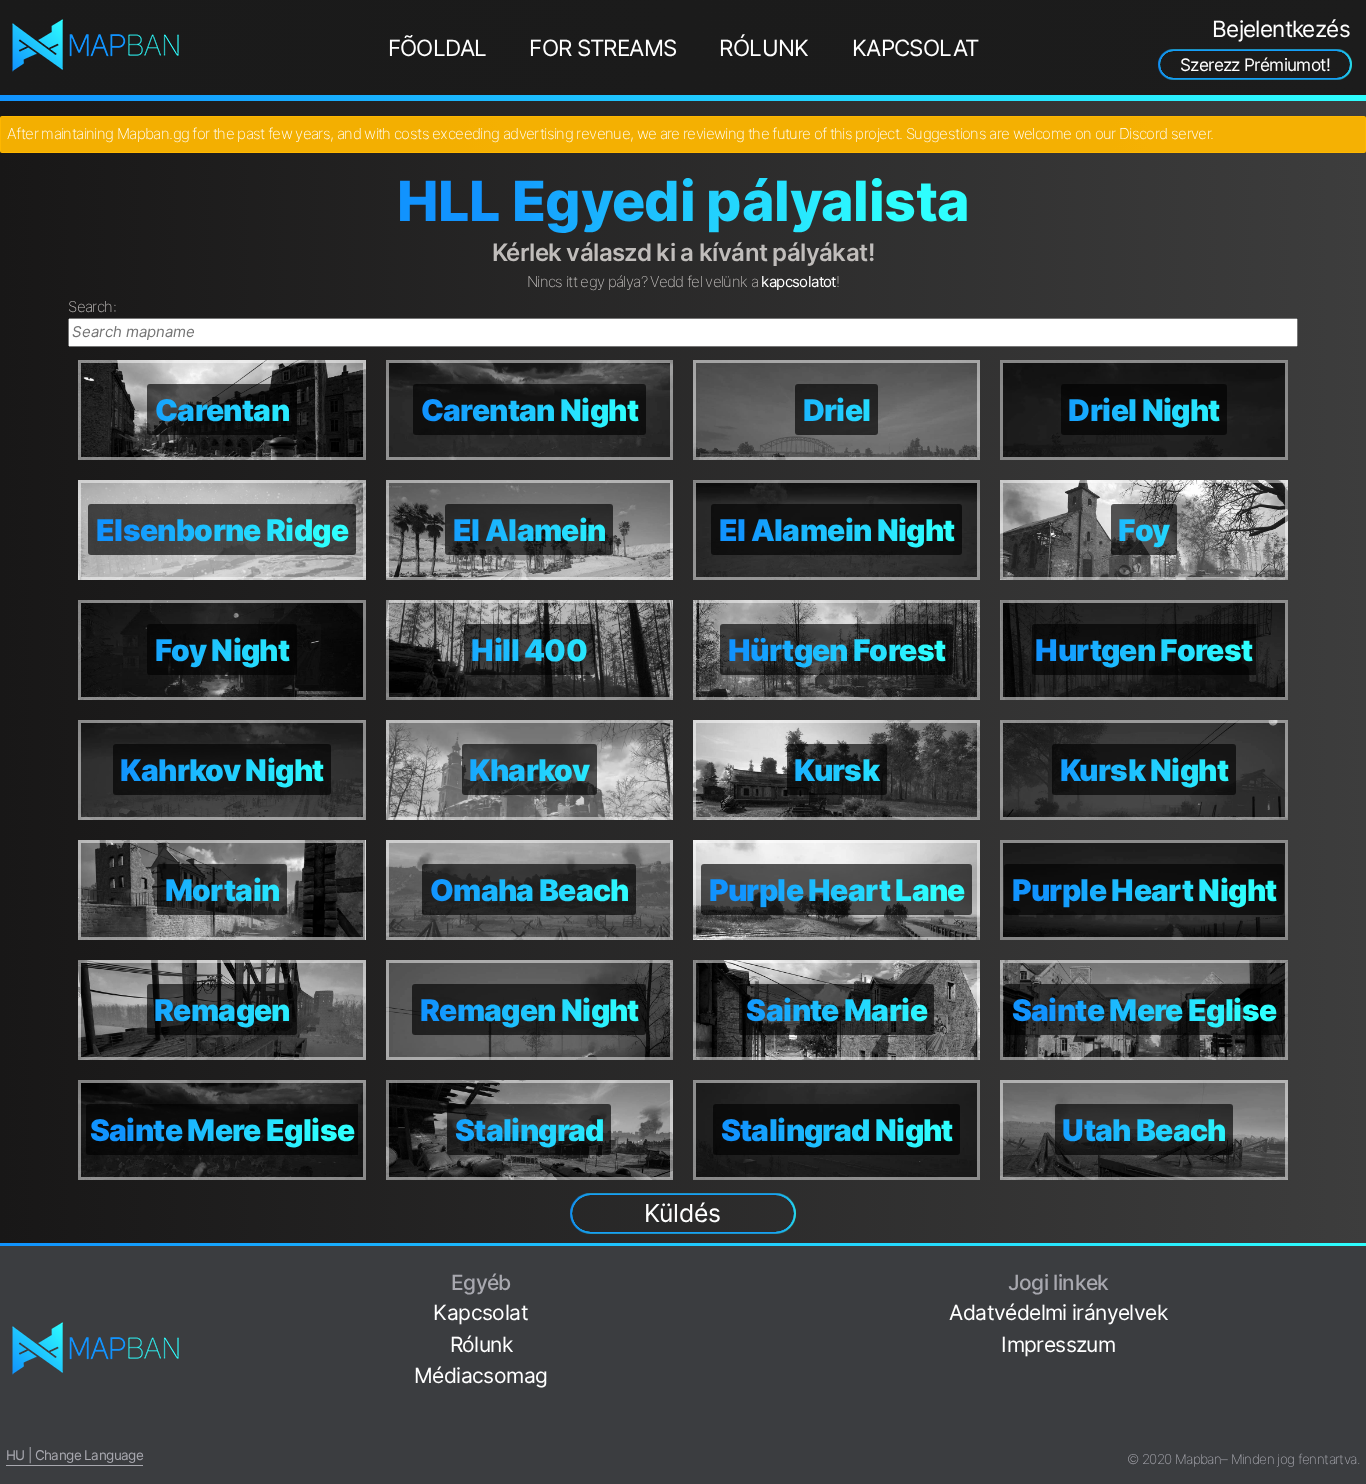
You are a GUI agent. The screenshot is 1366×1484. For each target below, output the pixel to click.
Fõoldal (437, 47)
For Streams (602, 47)
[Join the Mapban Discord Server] (1352, 1428)
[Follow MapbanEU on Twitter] (1352, 1303)
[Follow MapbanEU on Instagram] (1352, 1334)
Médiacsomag (480, 1375)
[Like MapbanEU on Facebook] (1352, 1272)
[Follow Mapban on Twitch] (1352, 1366)
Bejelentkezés (1281, 28)
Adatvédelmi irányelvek (1058, 1312)
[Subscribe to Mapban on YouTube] (1352, 1397)
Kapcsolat (915, 47)
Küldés (682, 1213)
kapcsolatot (798, 281)
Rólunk (763, 47)
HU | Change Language (74, 1455)
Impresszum (1058, 1344)
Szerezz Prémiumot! (1255, 64)
